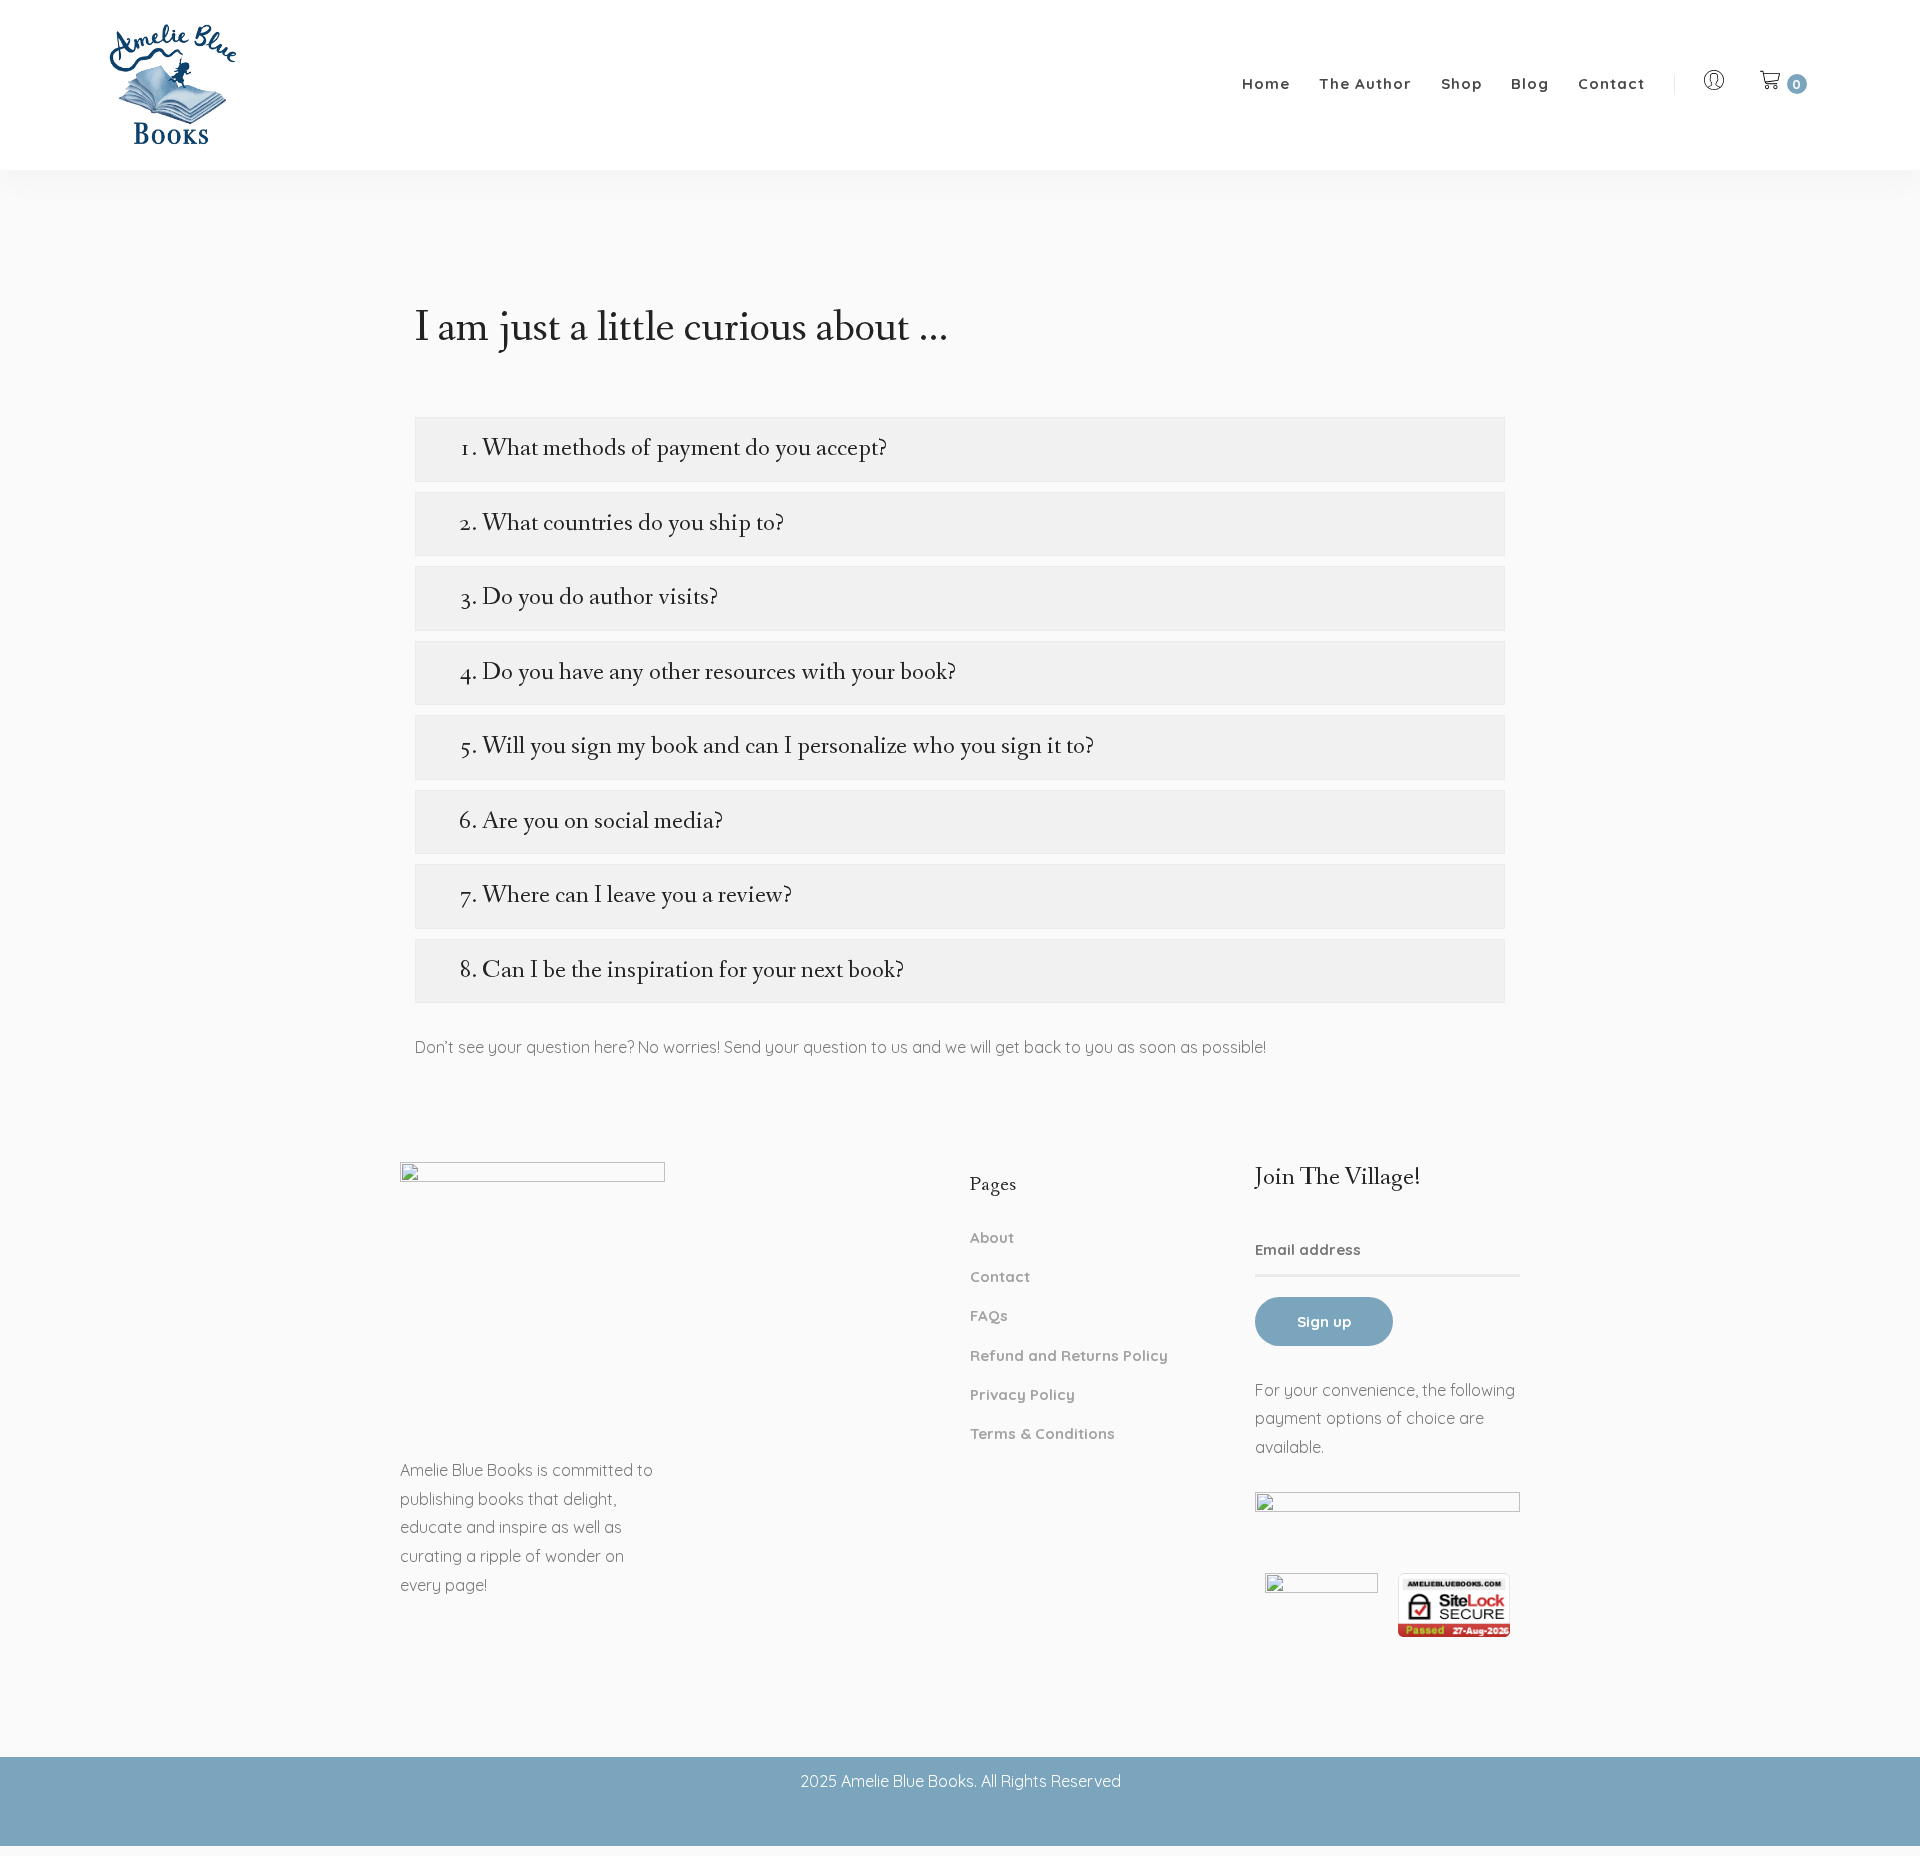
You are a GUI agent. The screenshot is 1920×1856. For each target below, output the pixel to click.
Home (1266, 83)
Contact (1611, 83)
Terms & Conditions (1042, 1433)
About (992, 1237)
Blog (1530, 83)
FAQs (989, 1315)
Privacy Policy (1022, 1394)
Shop (1461, 83)
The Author (1365, 83)
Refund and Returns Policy (1069, 1355)
